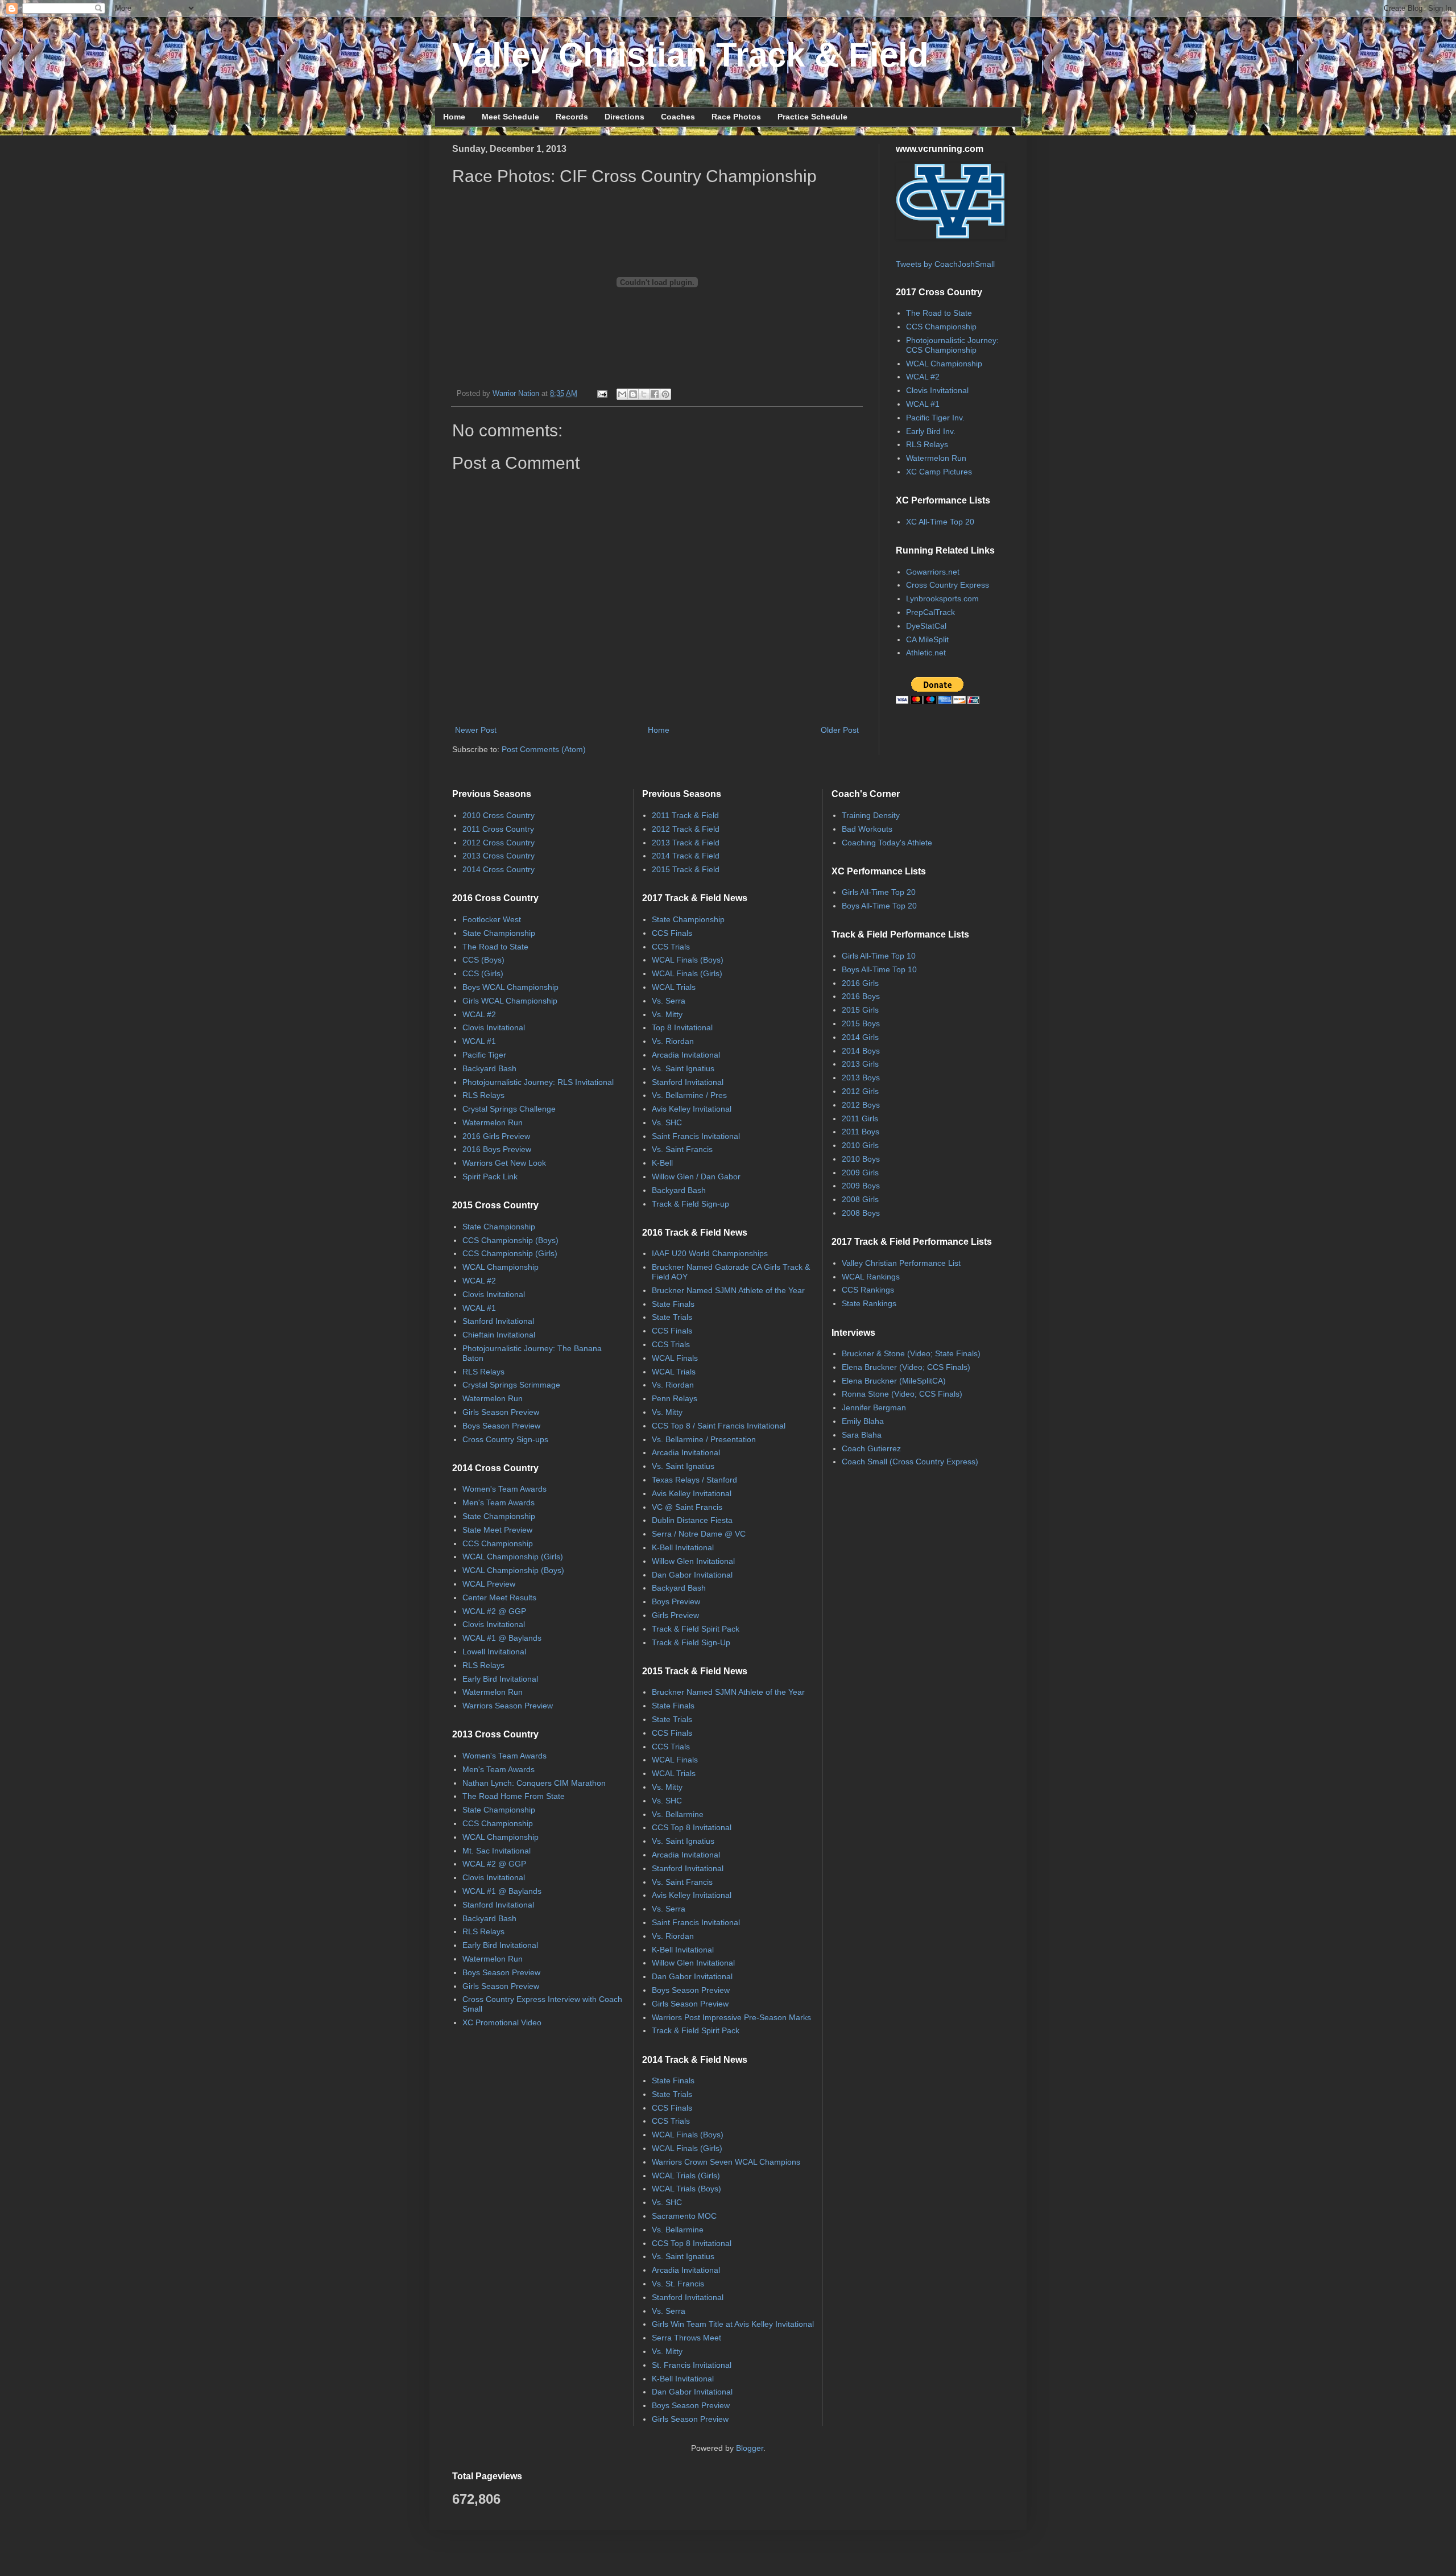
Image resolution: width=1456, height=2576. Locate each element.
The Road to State (939, 313)
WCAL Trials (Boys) (686, 2189)
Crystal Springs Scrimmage (511, 1385)
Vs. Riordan (673, 1041)
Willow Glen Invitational (693, 1561)
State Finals (673, 1304)
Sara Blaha (862, 1435)
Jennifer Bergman (874, 1407)
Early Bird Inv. (931, 431)
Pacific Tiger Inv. (935, 418)
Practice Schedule (812, 117)
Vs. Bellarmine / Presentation (704, 1439)
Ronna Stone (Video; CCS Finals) (902, 1394)
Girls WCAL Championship (510, 1001)
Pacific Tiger (484, 1055)
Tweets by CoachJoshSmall (945, 264)
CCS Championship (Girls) (510, 1253)
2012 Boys (861, 1105)
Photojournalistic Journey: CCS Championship (952, 345)
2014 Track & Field (686, 856)
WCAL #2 (923, 377)
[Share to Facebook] (655, 394)
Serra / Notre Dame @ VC (699, 1534)
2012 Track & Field (686, 829)
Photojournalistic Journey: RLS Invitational (538, 1082)
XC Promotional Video (502, 2022)
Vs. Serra (669, 1001)
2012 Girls (860, 1091)
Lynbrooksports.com (942, 598)
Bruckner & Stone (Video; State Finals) (911, 1353)
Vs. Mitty (667, 1014)
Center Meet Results (499, 1597)
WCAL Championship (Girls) (513, 1557)
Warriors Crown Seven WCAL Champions (726, 2162)
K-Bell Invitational (683, 1547)
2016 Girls (860, 983)
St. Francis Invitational (692, 2365)
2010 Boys (861, 1159)
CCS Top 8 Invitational (692, 1827)
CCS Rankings (868, 1290)
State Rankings (869, 1303)
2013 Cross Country (499, 856)
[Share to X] (644, 394)
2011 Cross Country (498, 829)
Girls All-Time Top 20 (879, 892)
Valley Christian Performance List (901, 1263)
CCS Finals (672, 933)
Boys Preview (676, 1601)
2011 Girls (860, 1118)
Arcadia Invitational (686, 1055)
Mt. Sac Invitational (497, 1851)
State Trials (672, 1317)
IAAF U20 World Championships (710, 1253)
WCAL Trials (674, 987)
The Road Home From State (514, 1796)
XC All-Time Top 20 (940, 522)
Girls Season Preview (501, 1412)
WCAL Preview (489, 1584)
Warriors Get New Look (504, 1163)
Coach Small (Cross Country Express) (910, 1462)
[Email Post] (602, 394)
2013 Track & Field (686, 843)
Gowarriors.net (933, 572)
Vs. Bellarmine (678, 1814)
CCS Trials (671, 947)
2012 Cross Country (499, 843)
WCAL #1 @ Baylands (502, 1638)
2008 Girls (860, 1199)
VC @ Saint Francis (687, 1507)
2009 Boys (861, 1186)
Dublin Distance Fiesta (692, 1520)
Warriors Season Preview (508, 1706)
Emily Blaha (863, 1421)
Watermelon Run (936, 458)
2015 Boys (861, 1023)
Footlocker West (492, 919)
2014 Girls (860, 1037)
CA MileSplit (927, 639)
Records (572, 117)
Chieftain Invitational (499, 1335)
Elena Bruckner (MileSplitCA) (894, 1381)
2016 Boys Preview (497, 1149)
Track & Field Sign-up (690, 1204)
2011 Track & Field (685, 815)
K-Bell (662, 1163)
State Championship (499, 933)
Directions (624, 117)
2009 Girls (860, 1173)
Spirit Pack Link (490, 1176)
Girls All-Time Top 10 (879, 956)
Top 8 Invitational (682, 1027)
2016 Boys (861, 996)
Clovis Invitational (937, 390)
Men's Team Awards (499, 1502)
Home (454, 117)
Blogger (750, 2448)
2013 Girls (860, 1064)
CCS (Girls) (483, 973)
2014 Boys (861, 1051)
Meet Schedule (510, 117)
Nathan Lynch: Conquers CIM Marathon (534, 1783)
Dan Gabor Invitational (692, 1575)
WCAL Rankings (871, 1277)
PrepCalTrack (930, 612)
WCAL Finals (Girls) (687, 973)
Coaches (678, 117)
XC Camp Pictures (939, 472)
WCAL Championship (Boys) (513, 1570)
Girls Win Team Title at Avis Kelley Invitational (733, 2324)
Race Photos (736, 117)
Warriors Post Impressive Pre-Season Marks (731, 2017)
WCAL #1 (923, 404)
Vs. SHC (667, 1122)
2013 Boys (861, 1078)
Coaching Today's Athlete (887, 843)
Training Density (871, 815)
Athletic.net (926, 653)
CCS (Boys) (483, 960)
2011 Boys (861, 1132)
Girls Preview (675, 1615)
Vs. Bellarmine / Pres (689, 1095)
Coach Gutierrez (871, 1448)
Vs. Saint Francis (682, 1149)
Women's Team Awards (504, 1489)
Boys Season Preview (501, 1426)
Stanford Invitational (498, 1321)
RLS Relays (927, 444)
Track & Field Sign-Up (691, 1642)
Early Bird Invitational (500, 1679)
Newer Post (476, 730)
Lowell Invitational (494, 1652)
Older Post (840, 730)
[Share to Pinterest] (665, 394)
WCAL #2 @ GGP (494, 1611)
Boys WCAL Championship (510, 987)
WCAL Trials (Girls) (686, 2175)
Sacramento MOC (684, 2216)
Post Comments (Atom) (544, 749)
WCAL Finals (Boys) (688, 960)
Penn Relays (675, 1398)
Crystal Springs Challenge (509, 1109)
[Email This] (622, 394)
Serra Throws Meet (686, 2338)
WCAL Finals (675, 1358)
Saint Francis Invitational (696, 1136)
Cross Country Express (948, 585)
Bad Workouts (867, 829)
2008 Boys (861, 1213)
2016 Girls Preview (496, 1136)
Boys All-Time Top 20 (879, 906)
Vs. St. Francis (678, 2284)
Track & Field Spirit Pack (696, 1629)
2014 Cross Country (499, 869)
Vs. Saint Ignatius (683, 1068)
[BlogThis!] (633, 394)
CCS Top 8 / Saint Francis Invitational (719, 1426)
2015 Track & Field (686, 869)
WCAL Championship (944, 364)
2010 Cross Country (499, 815)
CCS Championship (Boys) (510, 1240)
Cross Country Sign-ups (505, 1439)
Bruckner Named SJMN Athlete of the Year (728, 1290)
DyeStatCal (926, 626)
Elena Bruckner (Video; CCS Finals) (906, 1367)
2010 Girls (860, 1145)
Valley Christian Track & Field (690, 55)
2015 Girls (860, 1010)
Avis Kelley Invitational (692, 1109)
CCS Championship (941, 327)
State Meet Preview (497, 1530)
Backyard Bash (489, 1068)
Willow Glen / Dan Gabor (696, 1176)
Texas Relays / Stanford (694, 1480)
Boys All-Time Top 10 (879, 969)
